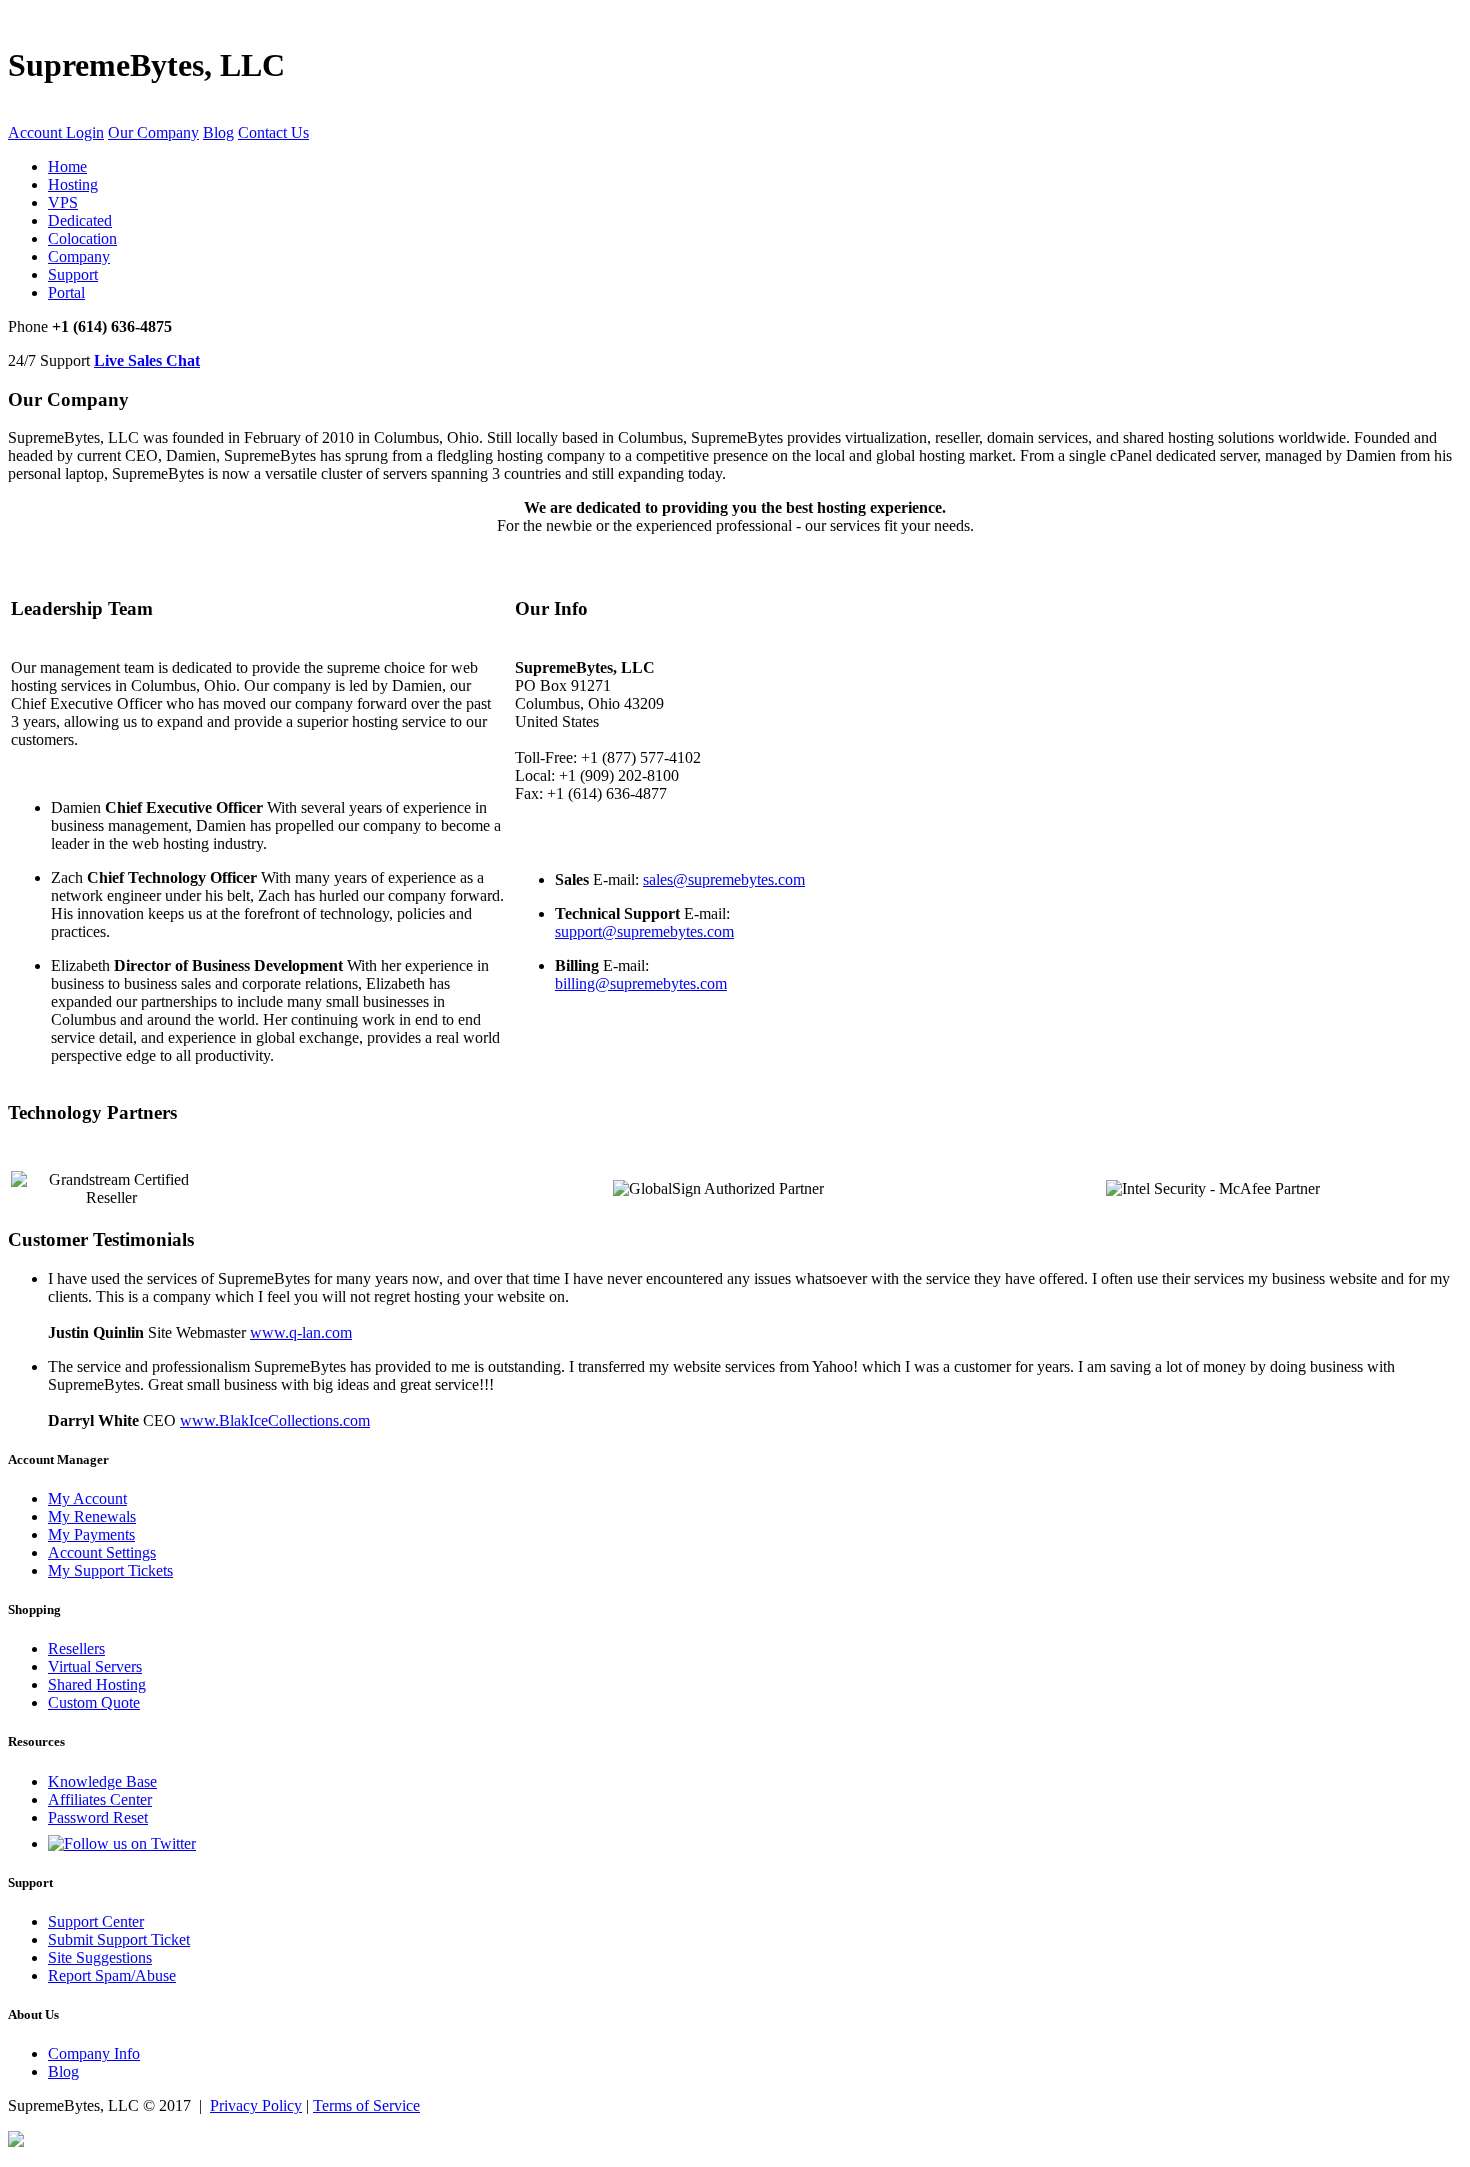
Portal (66, 292)
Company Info (94, 2053)
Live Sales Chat (147, 360)
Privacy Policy (256, 2105)
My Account (87, 1498)
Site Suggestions (100, 1957)
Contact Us (273, 132)
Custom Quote (94, 1702)
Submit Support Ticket (119, 1939)
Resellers (76, 1648)
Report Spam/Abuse (112, 1975)
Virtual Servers (95, 1666)
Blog (218, 132)
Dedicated (80, 220)
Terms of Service (366, 2105)
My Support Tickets (110, 1570)
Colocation (82, 238)
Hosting (73, 184)
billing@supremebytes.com (641, 983)
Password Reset (98, 1817)
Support (73, 274)
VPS (63, 202)
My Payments (91, 1534)
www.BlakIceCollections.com (275, 1420)
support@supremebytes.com (644, 931)
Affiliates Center (100, 1799)
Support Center (96, 1921)
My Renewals (92, 1516)
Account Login (56, 132)
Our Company (153, 132)
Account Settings (102, 1552)
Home (67, 166)
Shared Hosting (97, 1684)
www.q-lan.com (301, 1332)
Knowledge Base (102, 1781)
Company (79, 256)
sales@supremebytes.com (724, 879)
